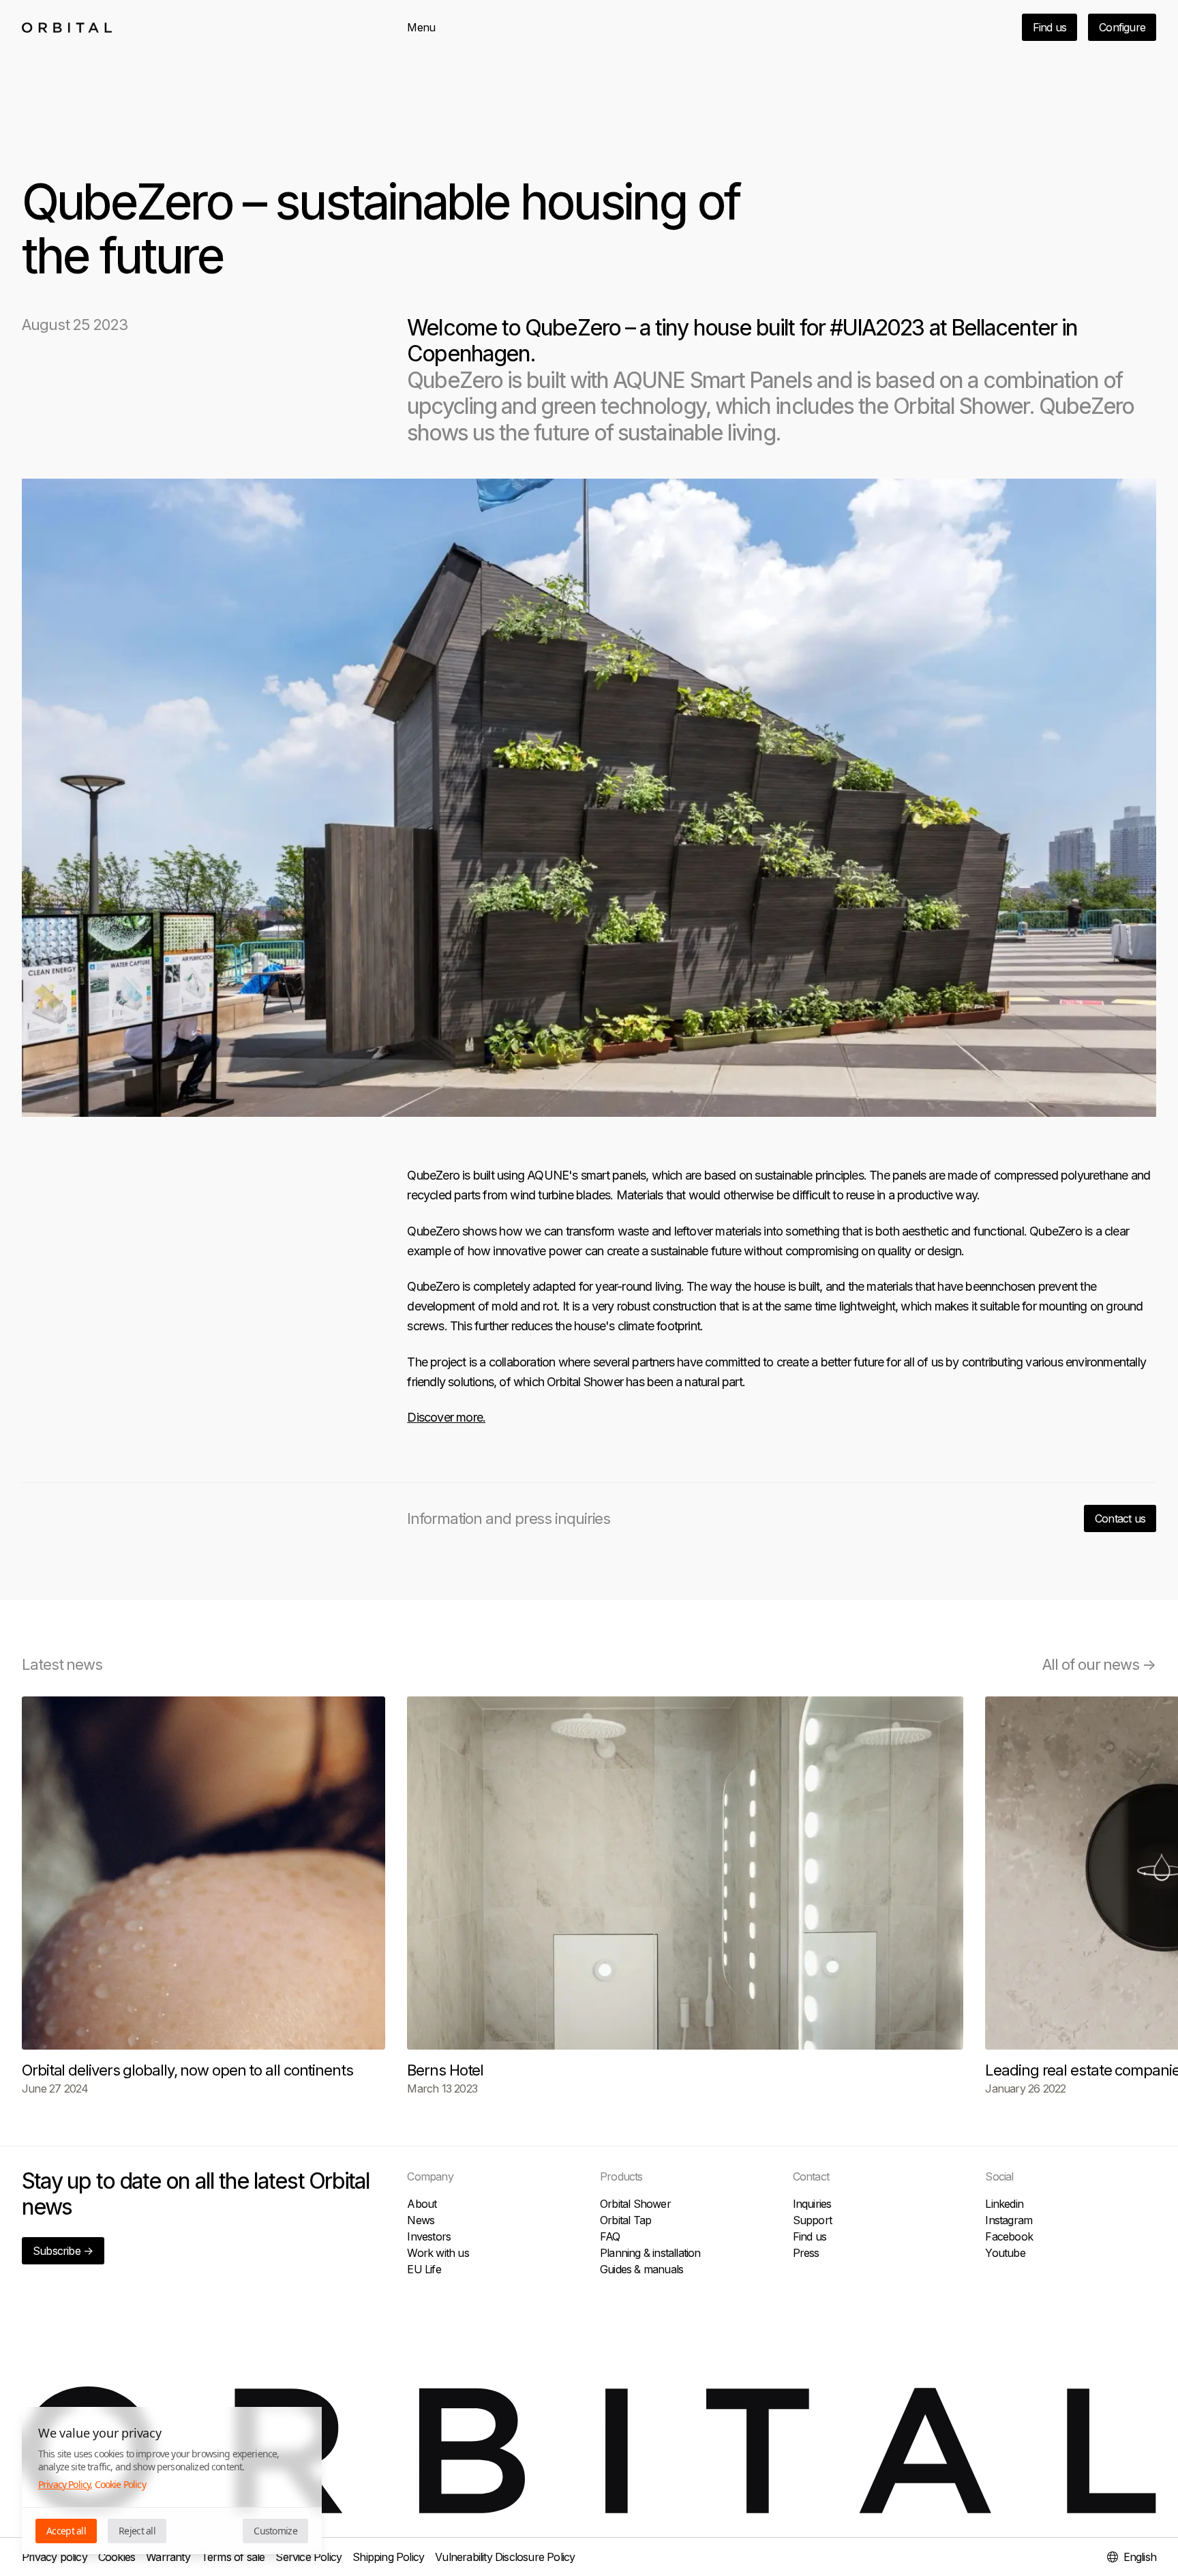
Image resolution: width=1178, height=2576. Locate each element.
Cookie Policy (120, 2484)
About (422, 2204)
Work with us (438, 2253)
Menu (421, 27)
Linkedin (1004, 2204)
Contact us (1120, 1518)
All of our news (1099, 1664)
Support (812, 2220)
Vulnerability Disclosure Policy (505, 2557)
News (421, 2220)
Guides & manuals (641, 2269)
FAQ (610, 2236)
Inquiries (812, 2204)
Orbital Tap (625, 2220)
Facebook (1009, 2236)
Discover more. (446, 1417)
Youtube (1005, 2253)
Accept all (66, 2531)
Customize (275, 2531)
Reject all (137, 2531)
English (1140, 2557)
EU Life (424, 2269)
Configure (1122, 27)
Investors (429, 2236)
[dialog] (172, 2481)
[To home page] (67, 28)
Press (806, 2253)
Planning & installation (650, 2253)
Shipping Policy (388, 2557)
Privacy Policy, (65, 2484)
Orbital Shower (635, 2204)
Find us (1049, 27)
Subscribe (63, 2251)
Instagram (1009, 2220)
